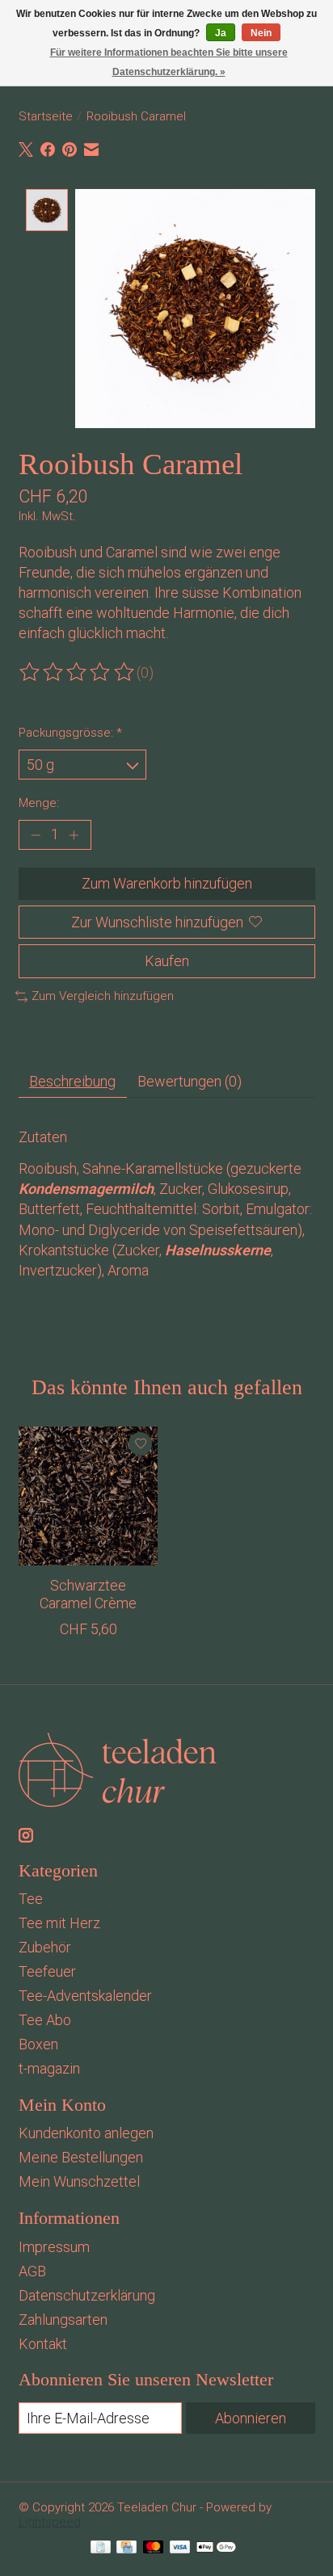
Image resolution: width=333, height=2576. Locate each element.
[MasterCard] (154, 2549)
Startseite (46, 116)
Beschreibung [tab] (72, 1081)
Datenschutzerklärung (87, 2295)
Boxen (38, 2044)
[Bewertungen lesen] (78, 672)
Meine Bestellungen (81, 2157)
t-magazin (49, 2068)
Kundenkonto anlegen (86, 2133)
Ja (221, 33)
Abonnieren (251, 2418)
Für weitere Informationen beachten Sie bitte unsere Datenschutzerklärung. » (169, 62)
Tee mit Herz (59, 1923)
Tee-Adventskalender (85, 1996)
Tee (31, 1899)
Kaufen (167, 961)
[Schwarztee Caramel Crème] (88, 1496)
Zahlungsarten (63, 2320)
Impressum (54, 2247)
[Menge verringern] (35, 835)
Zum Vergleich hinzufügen (103, 996)
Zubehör (45, 1947)
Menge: (39, 803)
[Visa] (180, 2549)
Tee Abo (45, 2020)
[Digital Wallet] (216, 2549)
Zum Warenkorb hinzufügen (167, 883)
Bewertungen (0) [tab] (190, 1081)
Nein (261, 33)
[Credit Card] (126, 2549)
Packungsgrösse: (70, 733)
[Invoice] (101, 2549)
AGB (32, 2271)
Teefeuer (47, 1971)
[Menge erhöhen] (74, 835)
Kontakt (43, 2344)
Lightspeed (50, 2522)
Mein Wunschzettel (79, 2181)
